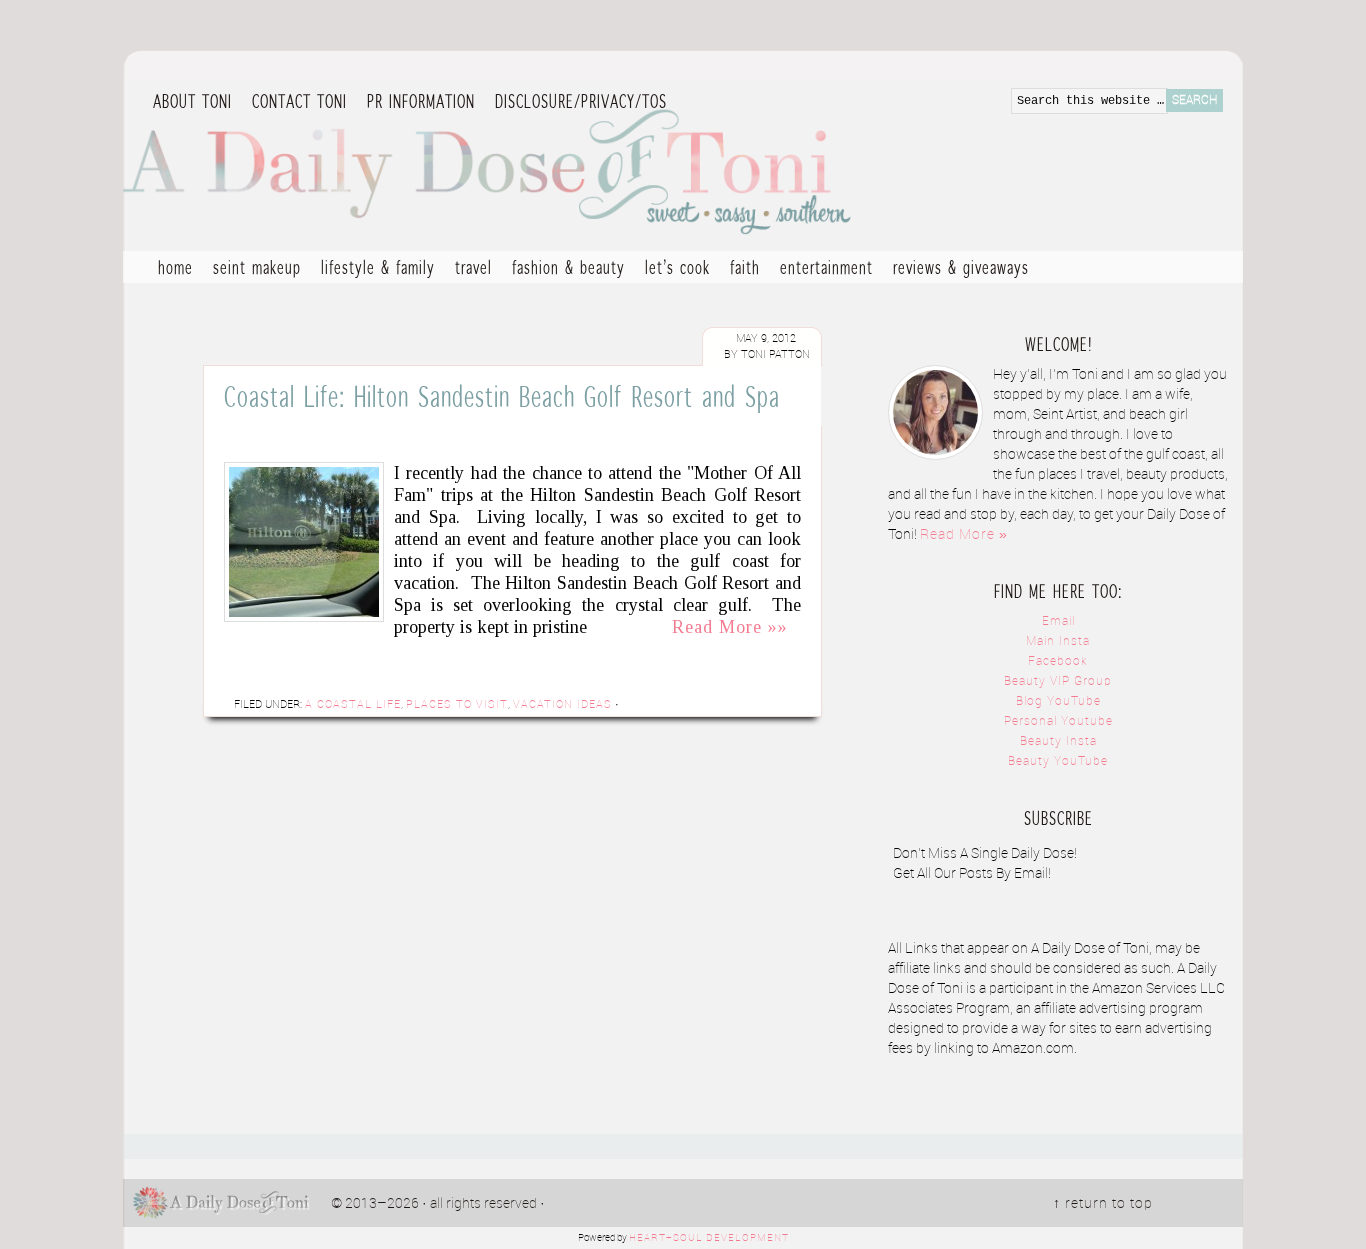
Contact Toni (299, 101)
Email (1058, 621)
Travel (468, 269)
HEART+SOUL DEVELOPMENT (709, 1238)
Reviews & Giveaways (956, 269)
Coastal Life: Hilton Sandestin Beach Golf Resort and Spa (502, 396)
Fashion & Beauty (563, 269)
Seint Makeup (257, 267)
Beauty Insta (1058, 741)
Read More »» (730, 627)
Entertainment (821, 269)
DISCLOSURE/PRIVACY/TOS (576, 102)
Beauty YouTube (1058, 761)
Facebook (1058, 661)
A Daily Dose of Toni (603, 167)
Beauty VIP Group (1058, 681)
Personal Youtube (1058, 721)
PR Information (416, 102)
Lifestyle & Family (373, 269)
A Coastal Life (353, 705)
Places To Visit (457, 705)
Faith (745, 267)
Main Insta (1058, 641)
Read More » (964, 535)
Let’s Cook (672, 269)
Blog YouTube (1058, 701)
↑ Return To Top (1103, 1204)
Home (175, 267)
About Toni (192, 101)
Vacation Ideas (562, 705)
